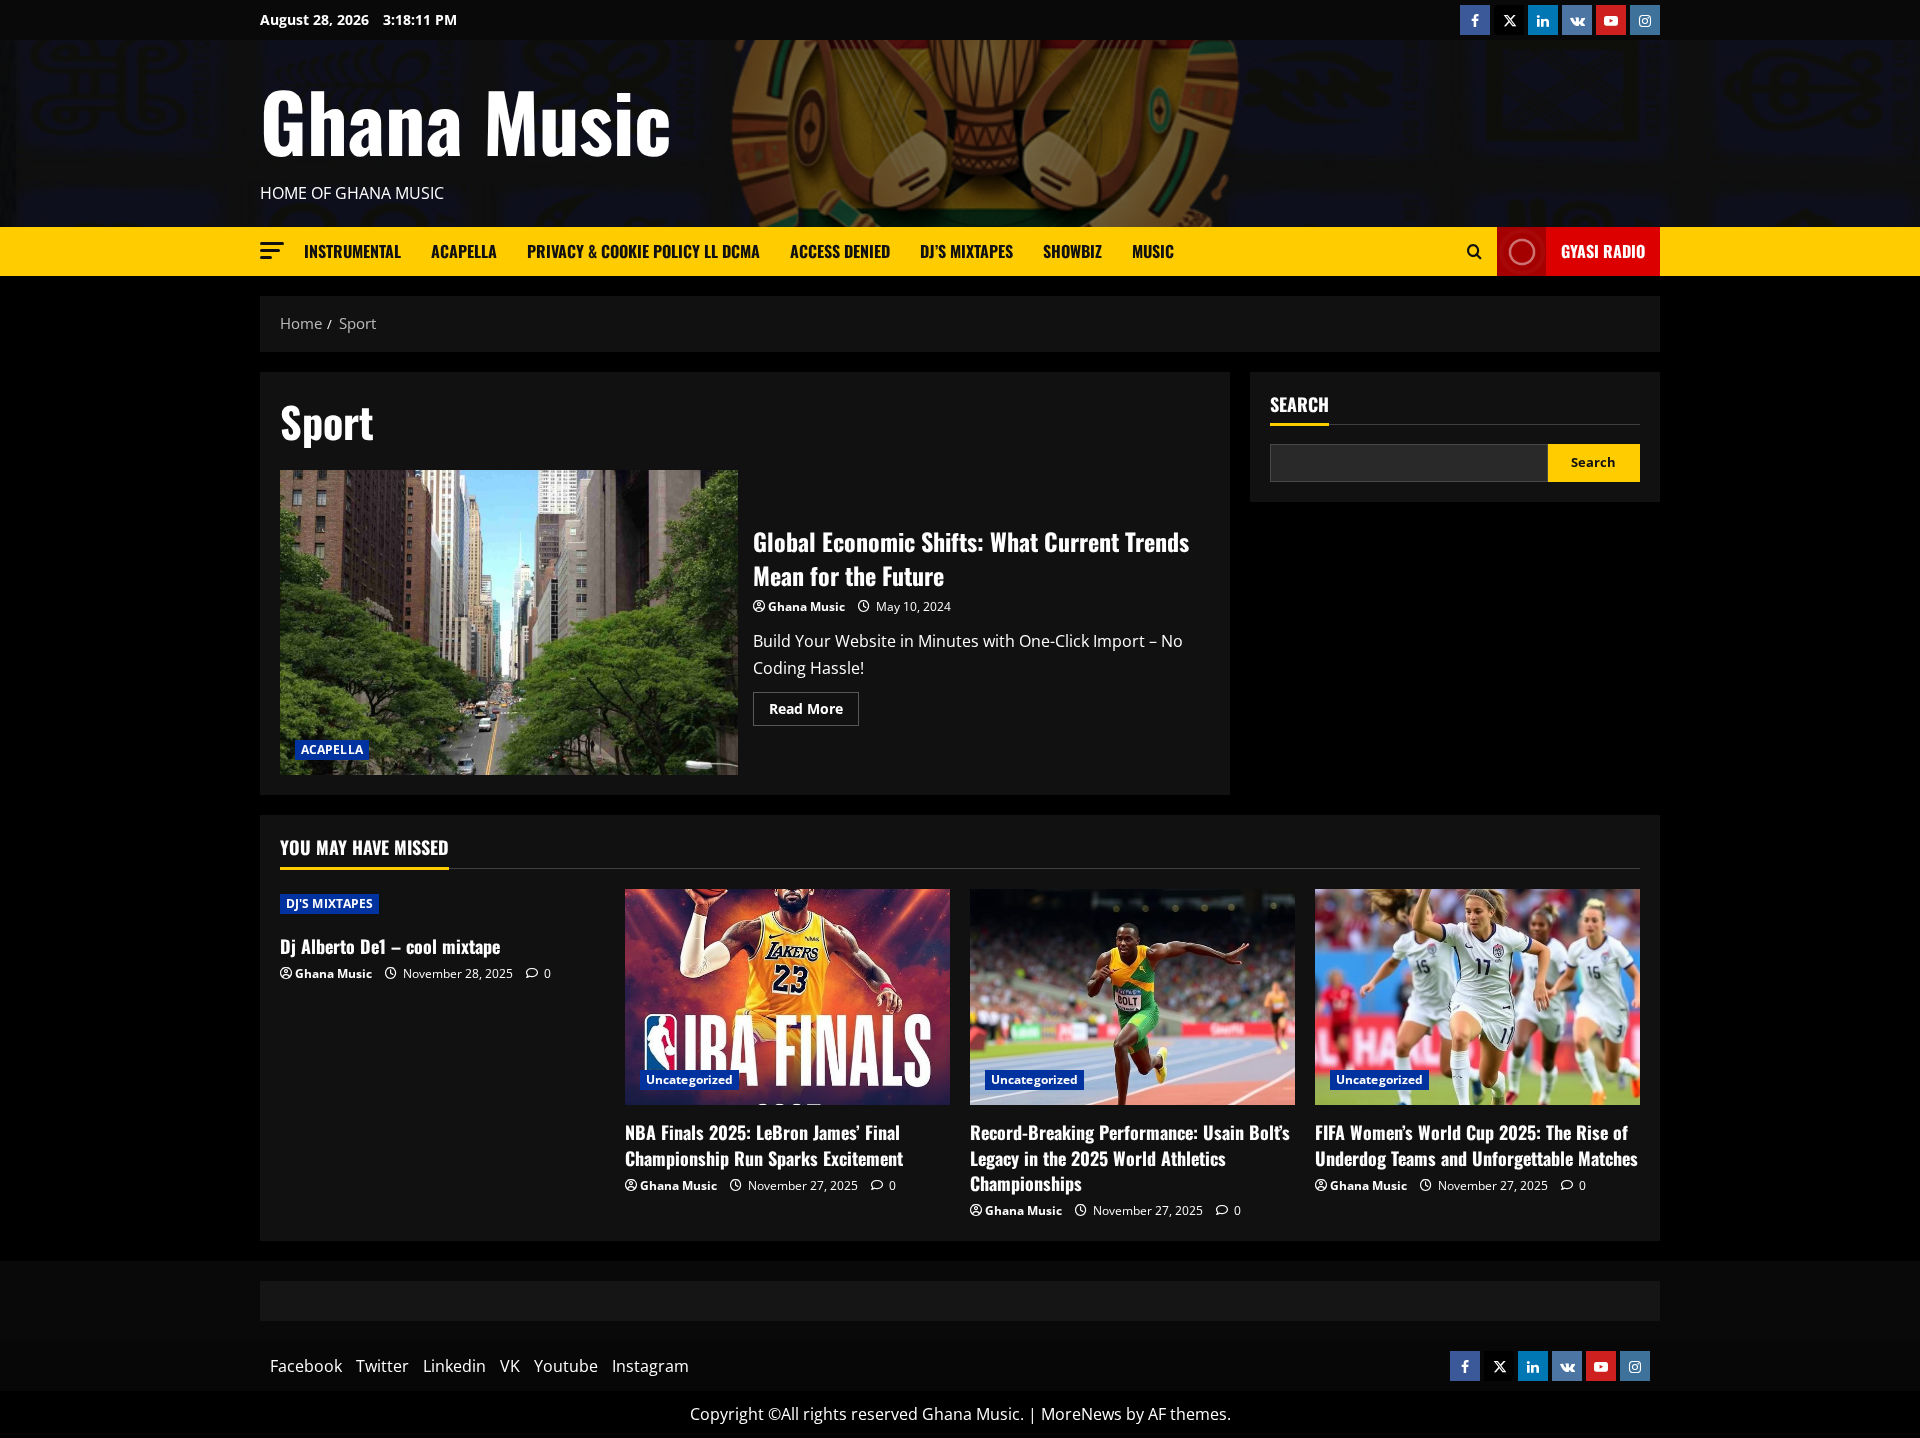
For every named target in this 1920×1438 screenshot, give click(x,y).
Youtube (566, 1366)
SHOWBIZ (1072, 251)
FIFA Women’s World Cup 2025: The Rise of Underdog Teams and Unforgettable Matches (1476, 1144)
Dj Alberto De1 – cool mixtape (390, 946)
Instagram (650, 1366)
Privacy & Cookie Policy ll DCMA (643, 251)
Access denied (840, 251)
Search (1299, 404)
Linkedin (454, 1366)
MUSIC (1153, 251)
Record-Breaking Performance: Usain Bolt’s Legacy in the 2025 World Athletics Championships (1130, 1157)
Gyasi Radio (1603, 251)
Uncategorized (689, 1079)
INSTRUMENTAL (352, 251)
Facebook (306, 1366)
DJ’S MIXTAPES (966, 251)
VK (510, 1366)
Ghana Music (465, 120)
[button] (272, 250)
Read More (814, 712)
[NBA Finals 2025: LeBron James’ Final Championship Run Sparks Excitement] (787, 997)
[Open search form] (1474, 252)
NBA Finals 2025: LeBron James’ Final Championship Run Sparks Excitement (764, 1144)
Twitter (382, 1366)
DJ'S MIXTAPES (329, 903)
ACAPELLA (464, 251)
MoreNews (1081, 1414)
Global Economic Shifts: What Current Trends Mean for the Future (509, 622)
